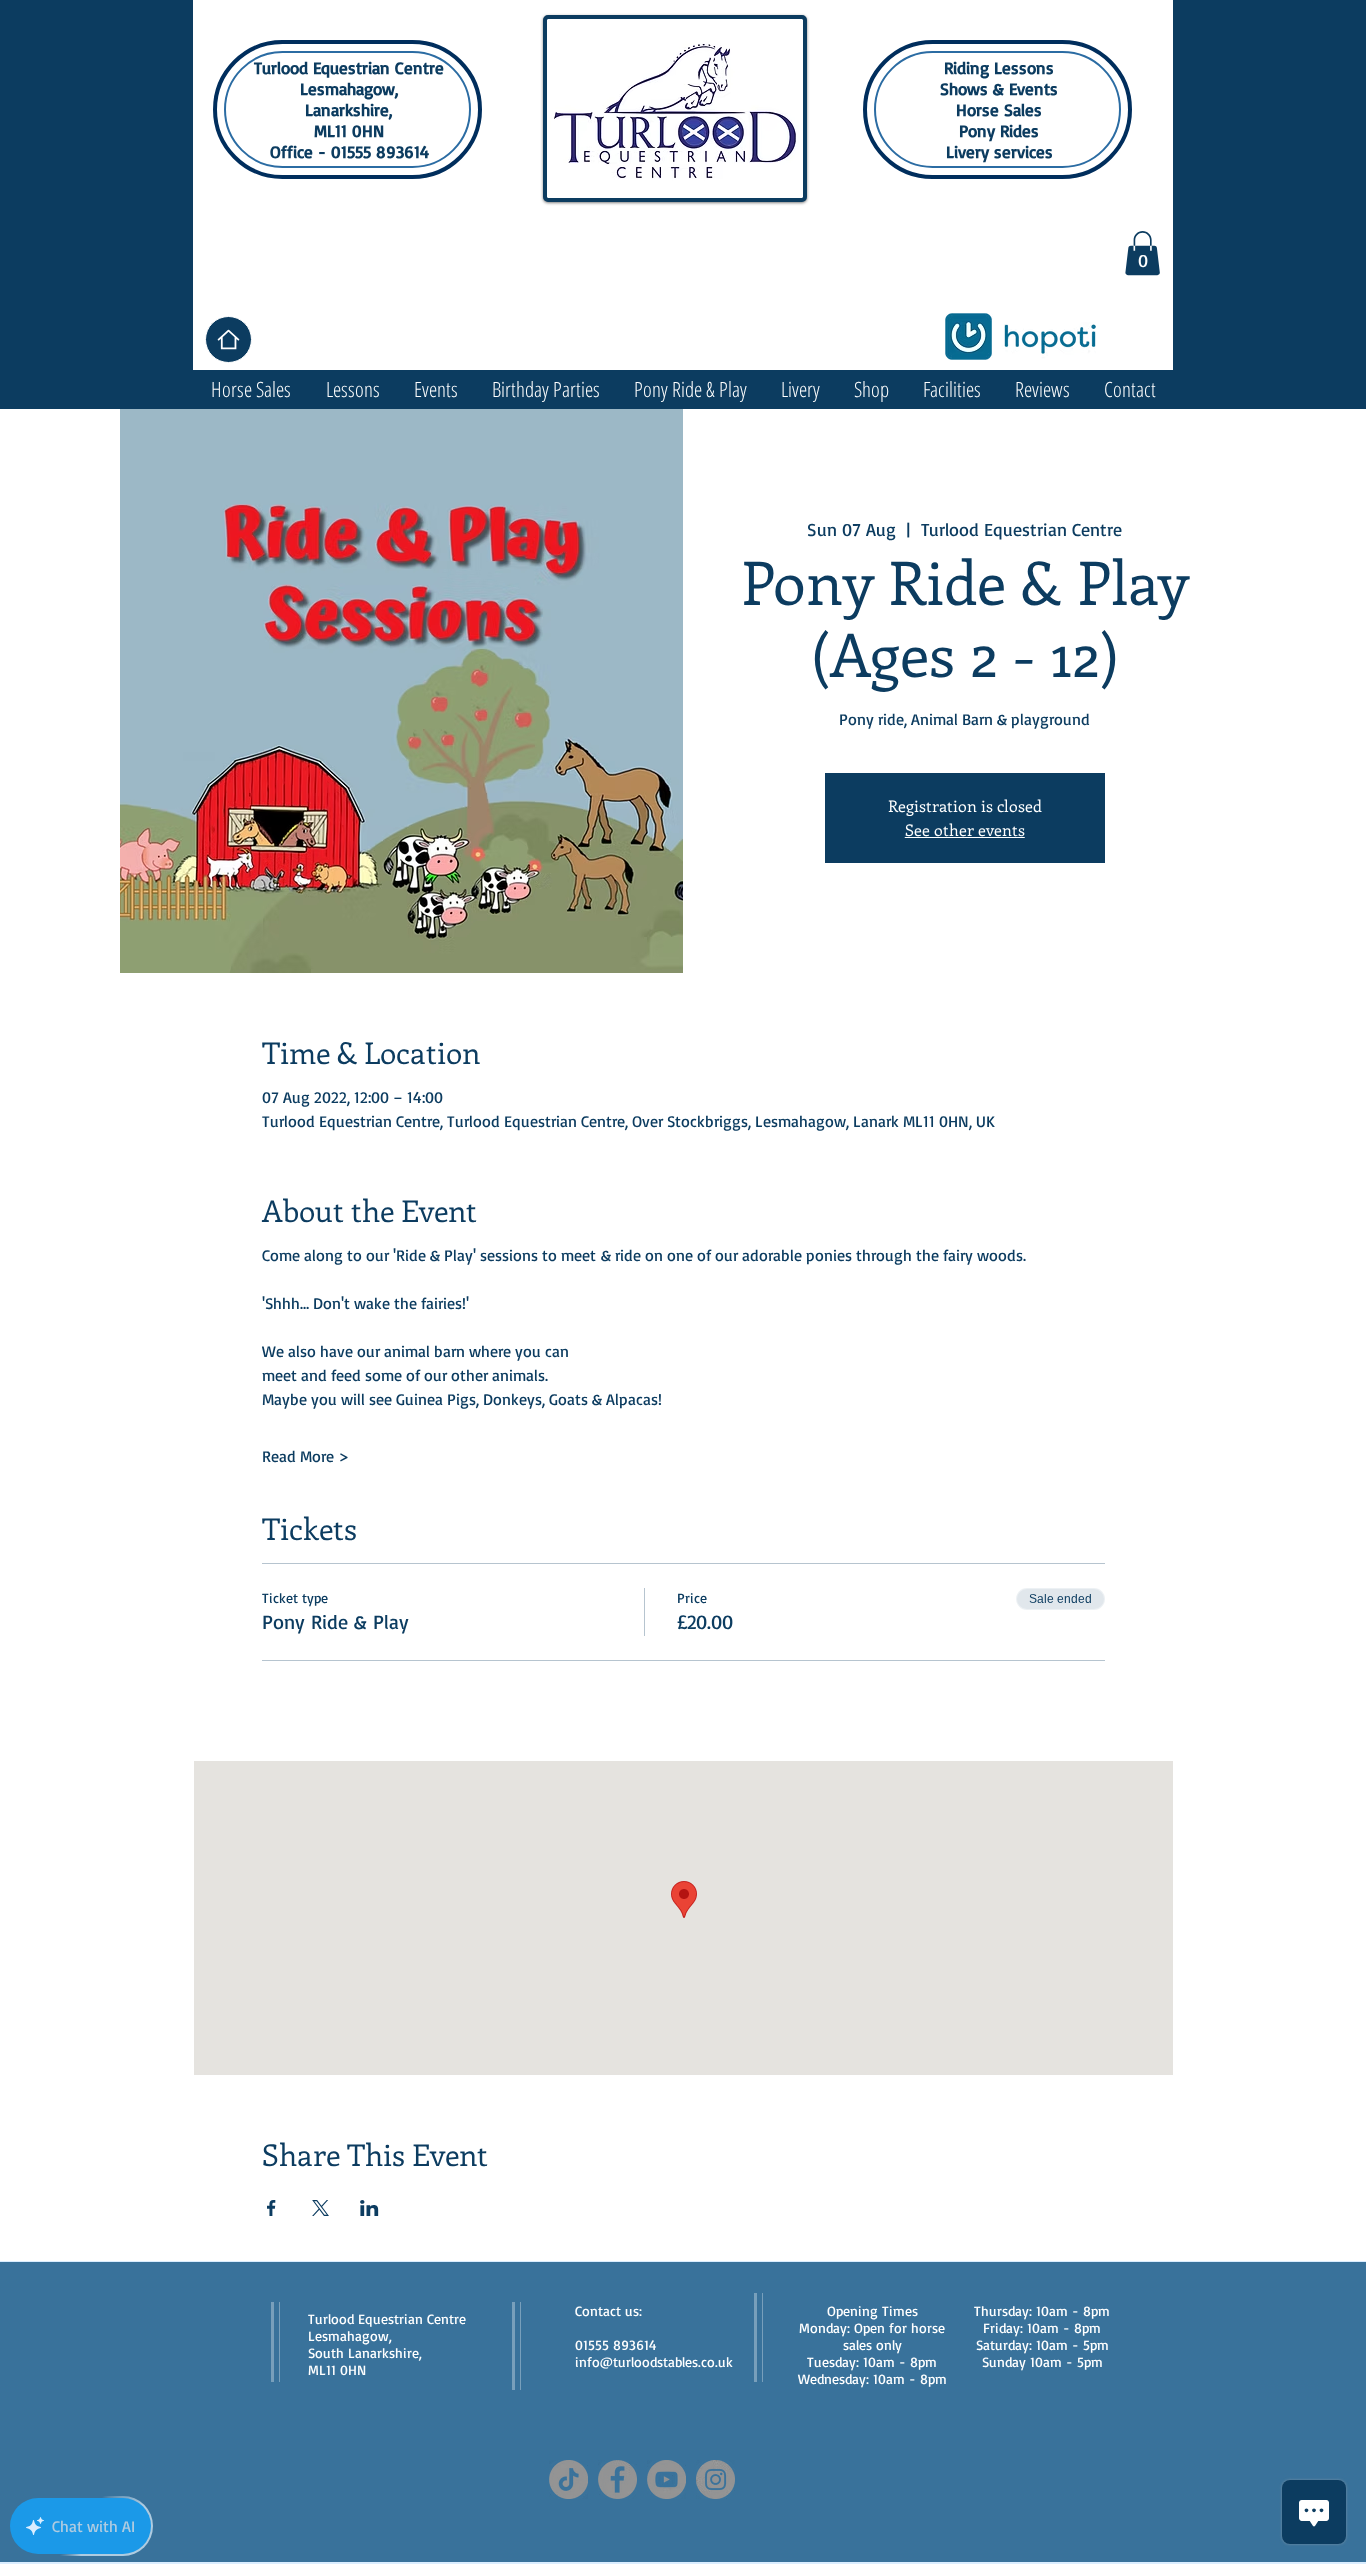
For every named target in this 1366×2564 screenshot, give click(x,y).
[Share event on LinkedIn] (369, 2208)
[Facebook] (617, 2479)
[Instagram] (715, 2479)
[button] (1142, 253)
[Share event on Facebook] (271, 2208)
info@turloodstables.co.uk (654, 2361)
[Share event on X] (320, 2208)
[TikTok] (568, 2479)
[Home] (228, 339)
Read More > (305, 1456)
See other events (965, 829)
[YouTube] (666, 2479)
